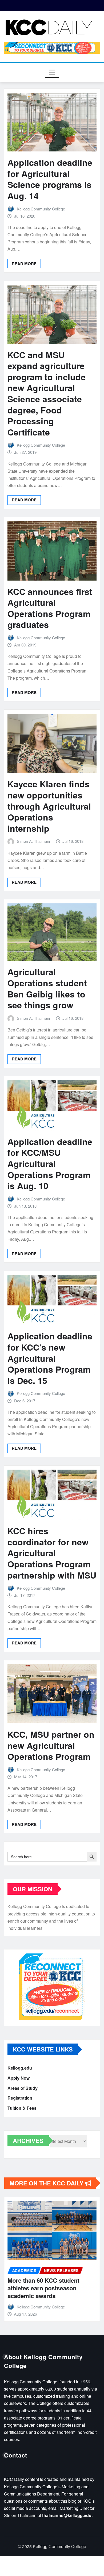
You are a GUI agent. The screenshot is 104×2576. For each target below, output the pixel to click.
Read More (24, 264)
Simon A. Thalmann (34, 841)
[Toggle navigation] (52, 72)
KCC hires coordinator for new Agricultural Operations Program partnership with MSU (52, 1553)
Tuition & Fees (22, 2108)
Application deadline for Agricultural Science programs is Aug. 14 (50, 179)
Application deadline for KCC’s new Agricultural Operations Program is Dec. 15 (50, 1358)
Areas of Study (23, 2088)
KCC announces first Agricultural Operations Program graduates (50, 608)
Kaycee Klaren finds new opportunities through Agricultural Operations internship (49, 806)
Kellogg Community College (41, 209)
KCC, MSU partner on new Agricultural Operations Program (51, 1745)
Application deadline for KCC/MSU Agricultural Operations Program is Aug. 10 (50, 1164)
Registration (20, 2098)
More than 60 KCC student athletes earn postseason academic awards (43, 2288)
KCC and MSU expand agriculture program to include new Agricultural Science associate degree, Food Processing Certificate (47, 393)
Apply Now (19, 2078)
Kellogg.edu (20, 2068)
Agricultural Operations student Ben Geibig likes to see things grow (47, 988)
